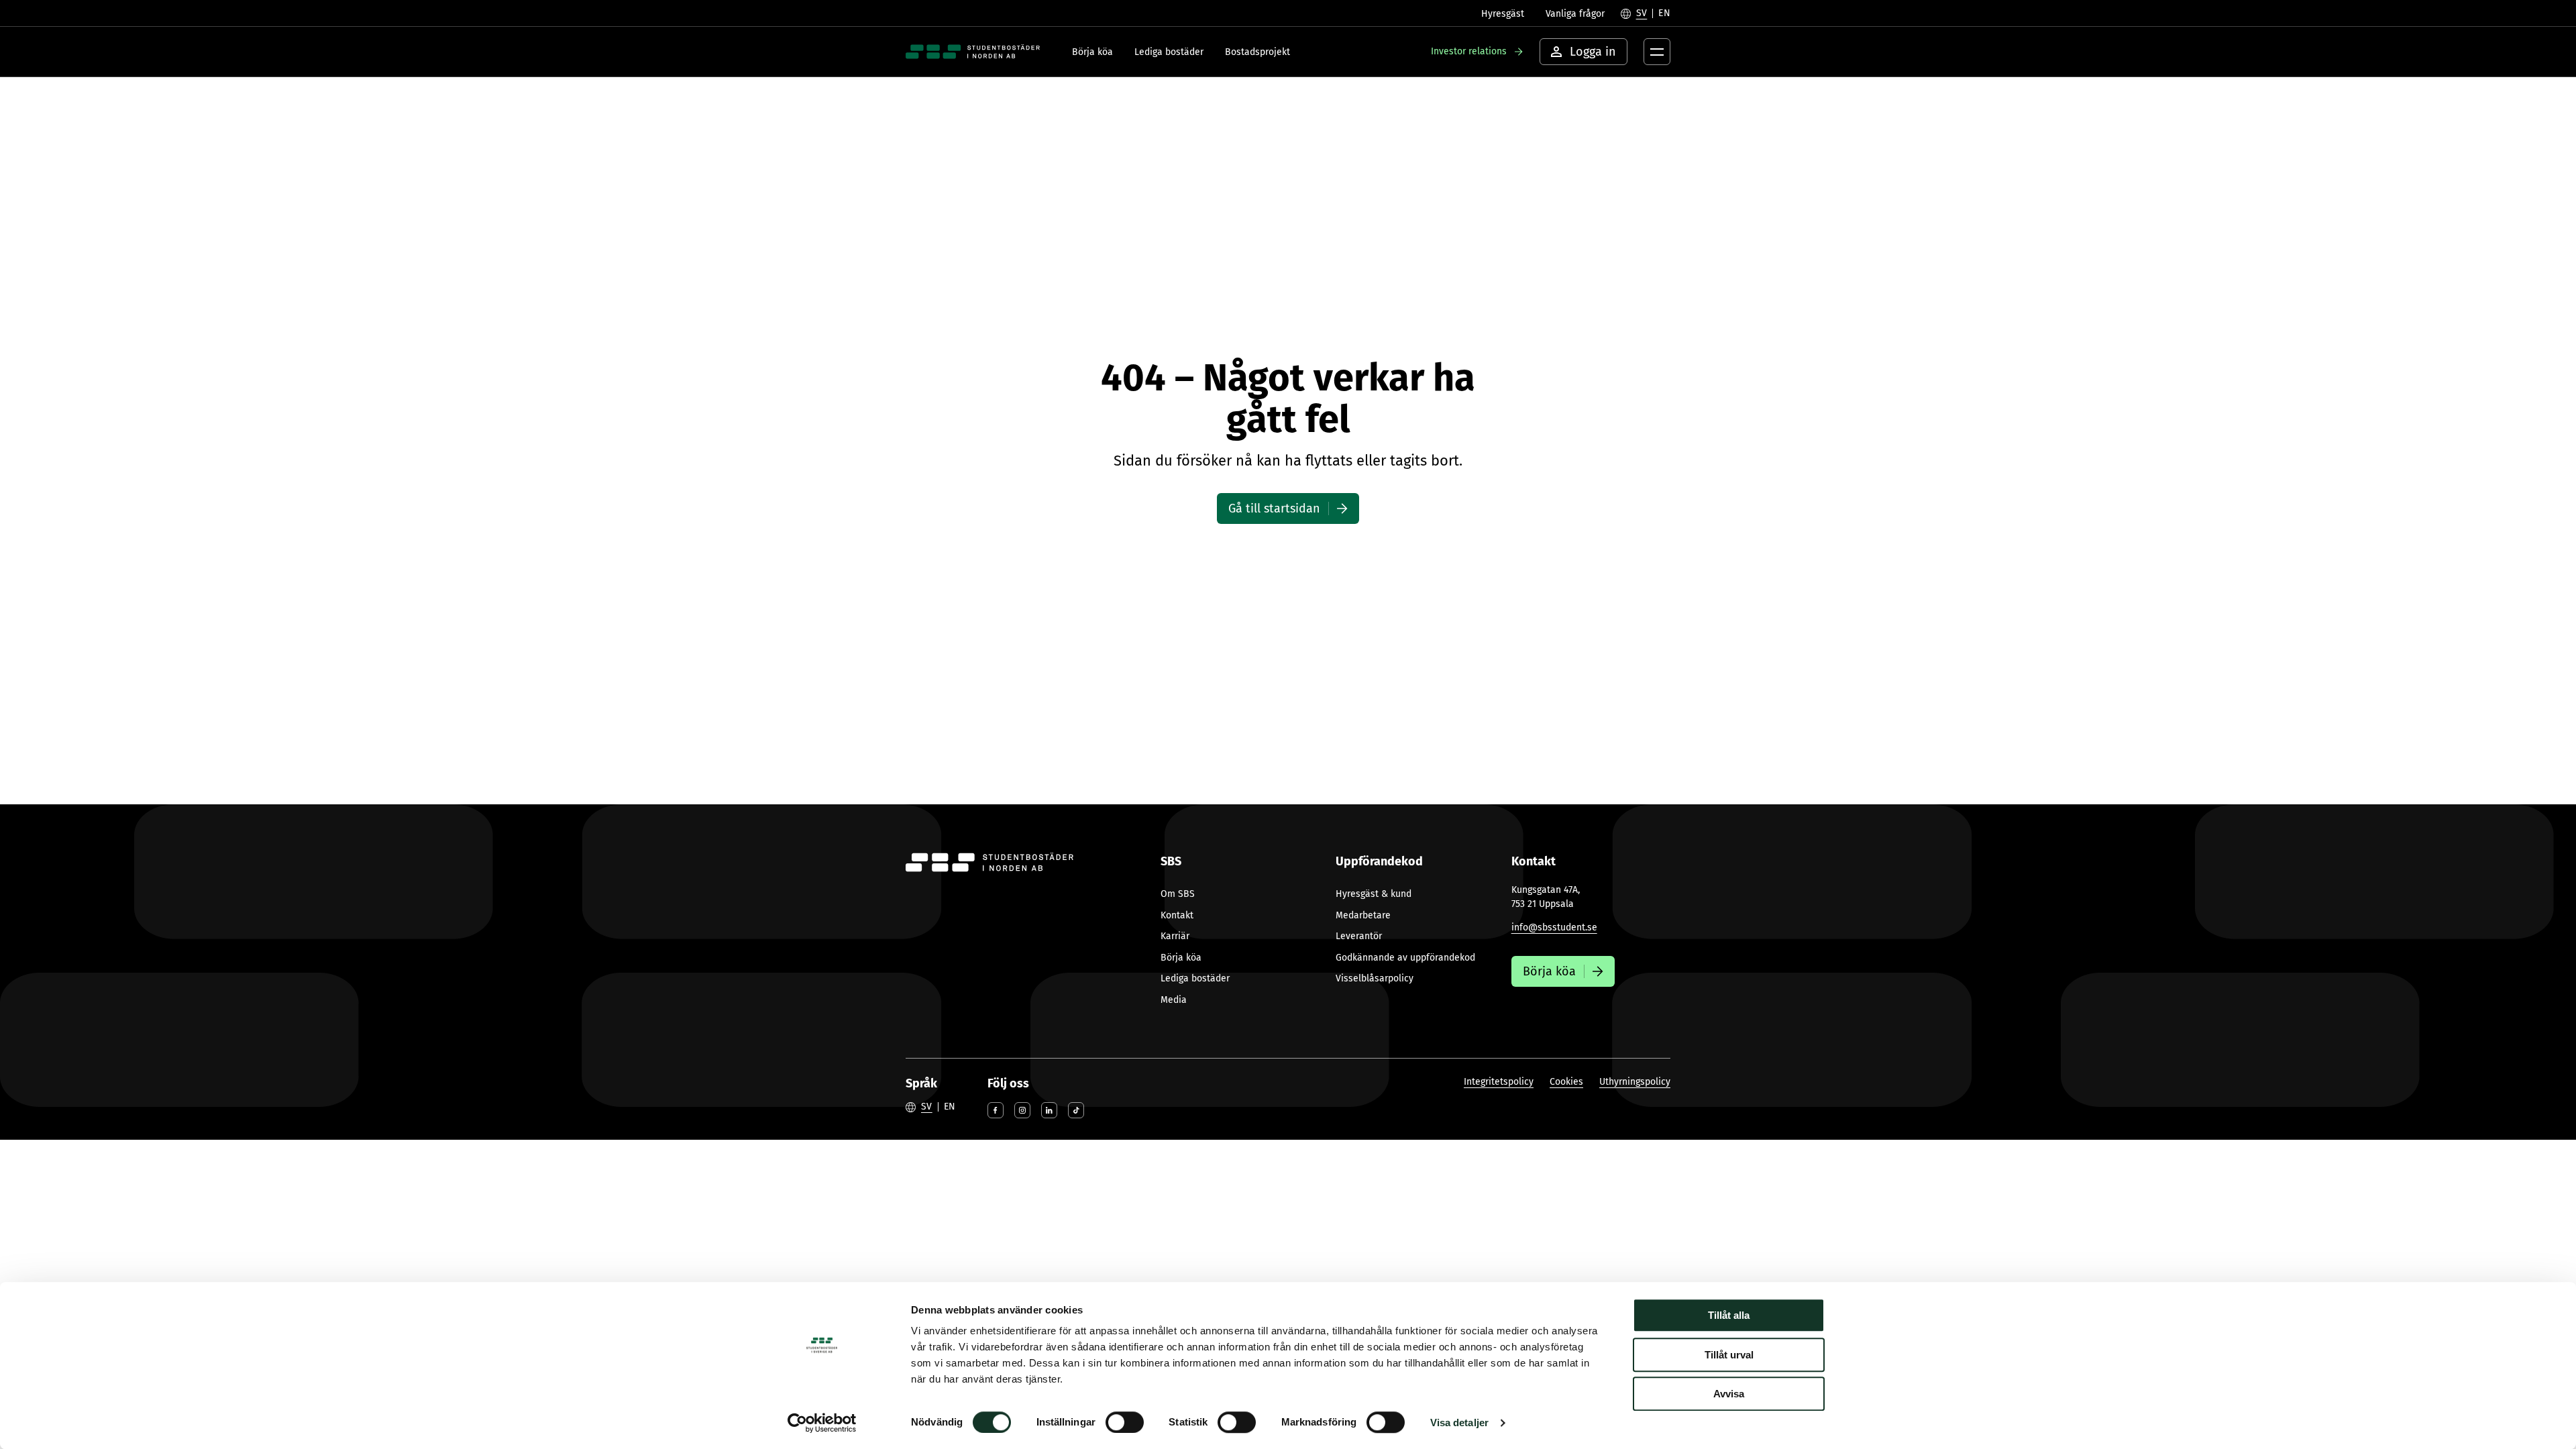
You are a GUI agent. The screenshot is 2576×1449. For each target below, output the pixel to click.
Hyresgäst (1503, 14)
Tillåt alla (1729, 1315)
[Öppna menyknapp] (1657, 52)
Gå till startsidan (1274, 508)
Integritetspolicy (1499, 1082)
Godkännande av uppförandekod (1405, 958)
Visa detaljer (1459, 1423)
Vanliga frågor (1575, 14)
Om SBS (1178, 894)
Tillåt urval (1729, 1355)
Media (1174, 1000)
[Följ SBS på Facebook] (996, 1110)
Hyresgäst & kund (1374, 894)
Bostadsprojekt (1257, 52)
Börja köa (1092, 52)
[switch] (1125, 1422)
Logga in (1593, 52)
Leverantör (1359, 936)
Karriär (1175, 936)
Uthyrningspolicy (1635, 1082)
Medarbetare (1363, 915)
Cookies (1566, 1082)
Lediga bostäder (1169, 52)
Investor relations (1469, 51)
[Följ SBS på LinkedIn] (1049, 1110)
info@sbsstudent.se (1554, 927)
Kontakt (1177, 915)
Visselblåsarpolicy (1375, 978)
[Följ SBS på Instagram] (1022, 1110)
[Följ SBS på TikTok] (1076, 1110)
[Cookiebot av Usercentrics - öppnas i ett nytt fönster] (822, 1423)
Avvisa (1729, 1394)
